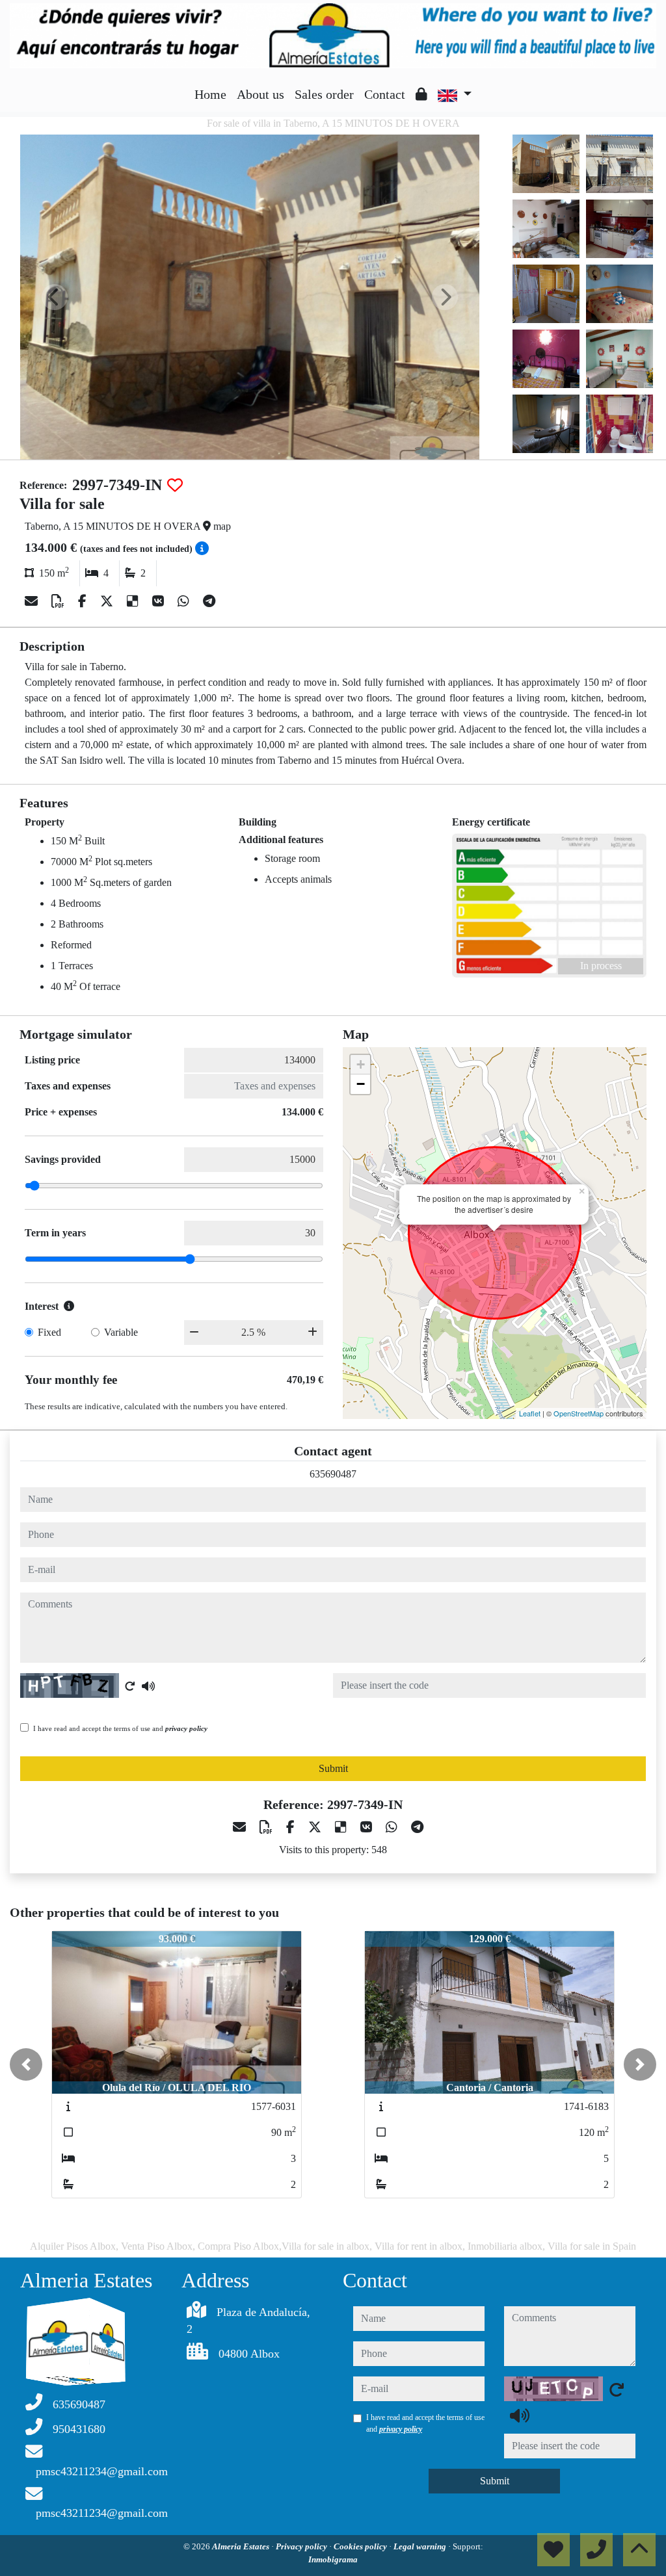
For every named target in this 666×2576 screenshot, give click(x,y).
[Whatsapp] (185, 601)
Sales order (324, 94)
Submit (333, 1768)
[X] (108, 601)
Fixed (49, 1332)
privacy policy (186, 1728)
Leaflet (530, 1413)
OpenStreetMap (579, 1413)
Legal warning (421, 2546)
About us (260, 94)
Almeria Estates (242, 2546)
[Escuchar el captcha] (148, 1686)
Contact (385, 94)
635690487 (333, 1474)
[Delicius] (134, 601)
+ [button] (361, 1064)
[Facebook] (84, 601)
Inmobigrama (333, 2559)
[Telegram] (209, 601)
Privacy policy (302, 2546)
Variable (121, 1332)
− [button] (361, 1084)
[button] (26, 2064)
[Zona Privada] (421, 94)
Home (210, 94)
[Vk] (160, 601)
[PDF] (60, 601)
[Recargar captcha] (130, 1686)
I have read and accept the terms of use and (120, 1728)
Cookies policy (361, 2546)
